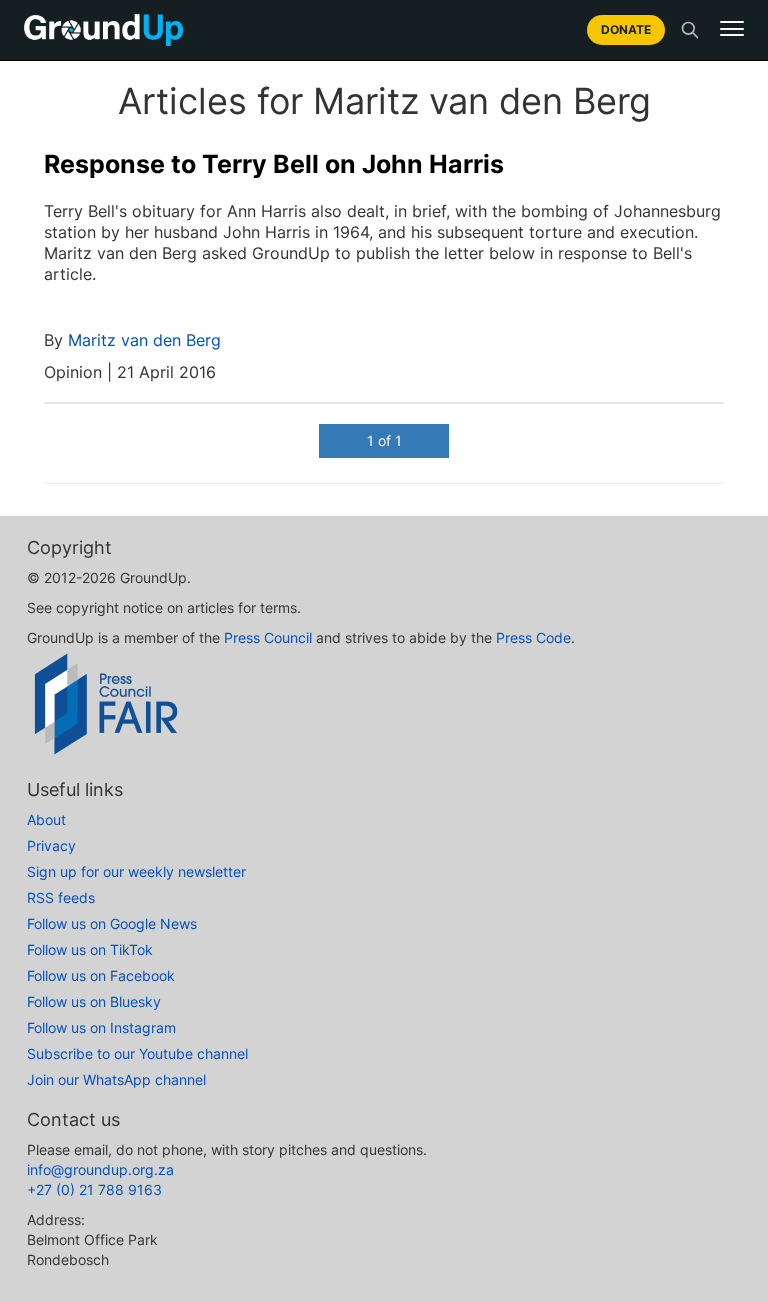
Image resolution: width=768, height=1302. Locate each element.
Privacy (51, 845)
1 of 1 (384, 440)
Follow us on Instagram (101, 1027)
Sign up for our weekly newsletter (136, 871)
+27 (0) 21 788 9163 (94, 1189)
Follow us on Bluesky (94, 1001)
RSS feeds (61, 897)
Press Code (533, 637)
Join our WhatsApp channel (116, 1079)
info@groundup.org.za (100, 1169)
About (46, 819)
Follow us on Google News (112, 923)
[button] (732, 29)
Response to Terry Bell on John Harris (274, 164)
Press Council (268, 637)
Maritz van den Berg (144, 340)
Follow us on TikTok (90, 949)
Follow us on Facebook (101, 975)
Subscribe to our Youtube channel (137, 1053)
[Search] (690, 30)
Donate (626, 29)
